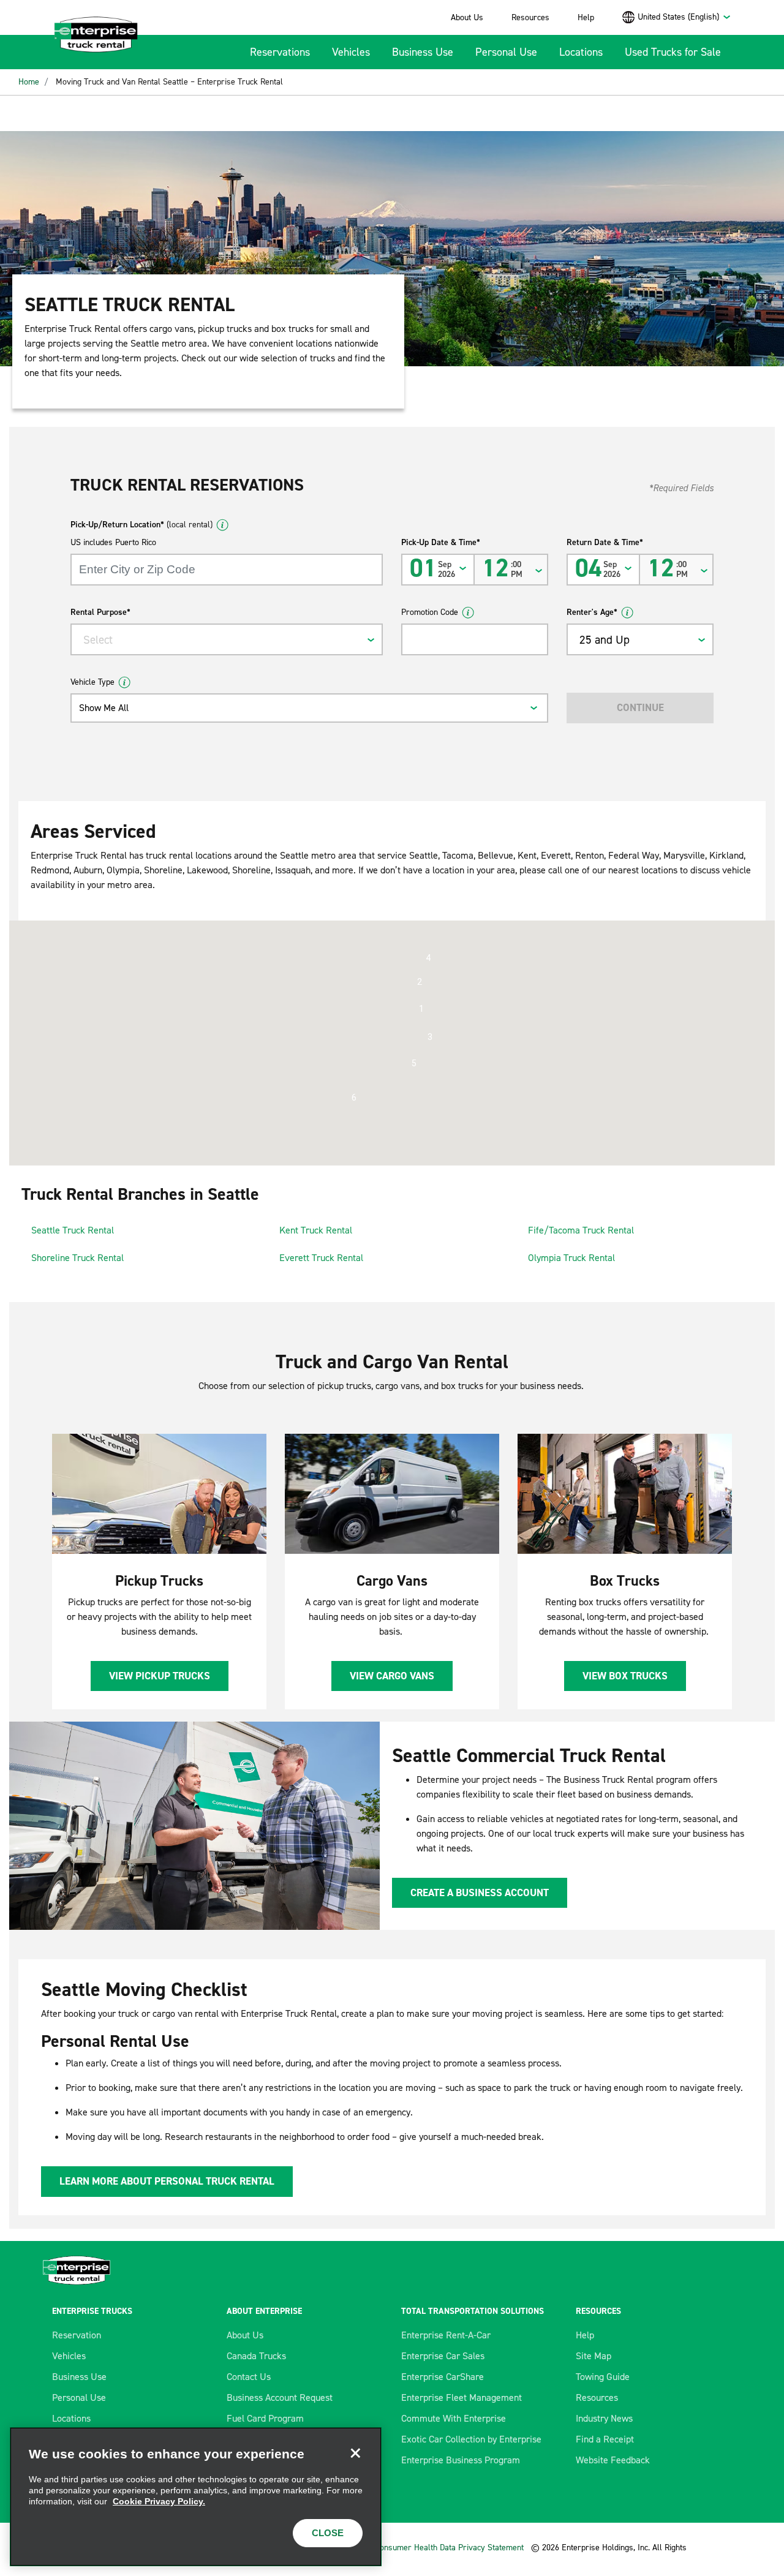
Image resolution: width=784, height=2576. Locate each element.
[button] (421, 1009)
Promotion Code (430, 612)
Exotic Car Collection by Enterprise (471, 2439)
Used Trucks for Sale (673, 52)
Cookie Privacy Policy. (159, 2501)
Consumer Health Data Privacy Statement (450, 2548)
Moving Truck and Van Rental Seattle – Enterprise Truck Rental (169, 82)
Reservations (280, 52)
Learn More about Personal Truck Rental (167, 2181)
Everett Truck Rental (321, 1258)
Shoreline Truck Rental (77, 1258)
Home (29, 82)
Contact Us (249, 2377)
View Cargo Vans (392, 1676)
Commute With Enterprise (454, 2418)
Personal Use (506, 52)
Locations (581, 52)
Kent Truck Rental (316, 1230)
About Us (467, 17)
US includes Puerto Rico (113, 542)
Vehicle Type (92, 682)
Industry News (604, 2418)
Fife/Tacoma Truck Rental (581, 1230)
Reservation (77, 2335)
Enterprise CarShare (443, 2377)
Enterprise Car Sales (443, 2356)
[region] (196, 2497)
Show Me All (104, 708)
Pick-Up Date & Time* (441, 542)
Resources (530, 17)
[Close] (355, 2454)
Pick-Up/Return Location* (141, 525)
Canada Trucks (256, 2356)
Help (586, 17)
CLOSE (328, 2533)
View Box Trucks (625, 1676)
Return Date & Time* (605, 542)
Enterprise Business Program (461, 2460)
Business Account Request (280, 2397)
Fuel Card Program (265, 2418)
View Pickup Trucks (160, 1676)
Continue (640, 707)
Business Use (423, 52)
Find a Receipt (605, 2439)
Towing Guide (603, 2377)
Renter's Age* (592, 612)
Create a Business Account (480, 1892)
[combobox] (684, 17)
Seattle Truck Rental (73, 1230)
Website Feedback (613, 2460)
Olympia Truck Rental (571, 1258)
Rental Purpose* (100, 612)
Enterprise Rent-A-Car (446, 2335)
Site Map (594, 2356)
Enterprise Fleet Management (462, 2397)
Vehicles (351, 52)
